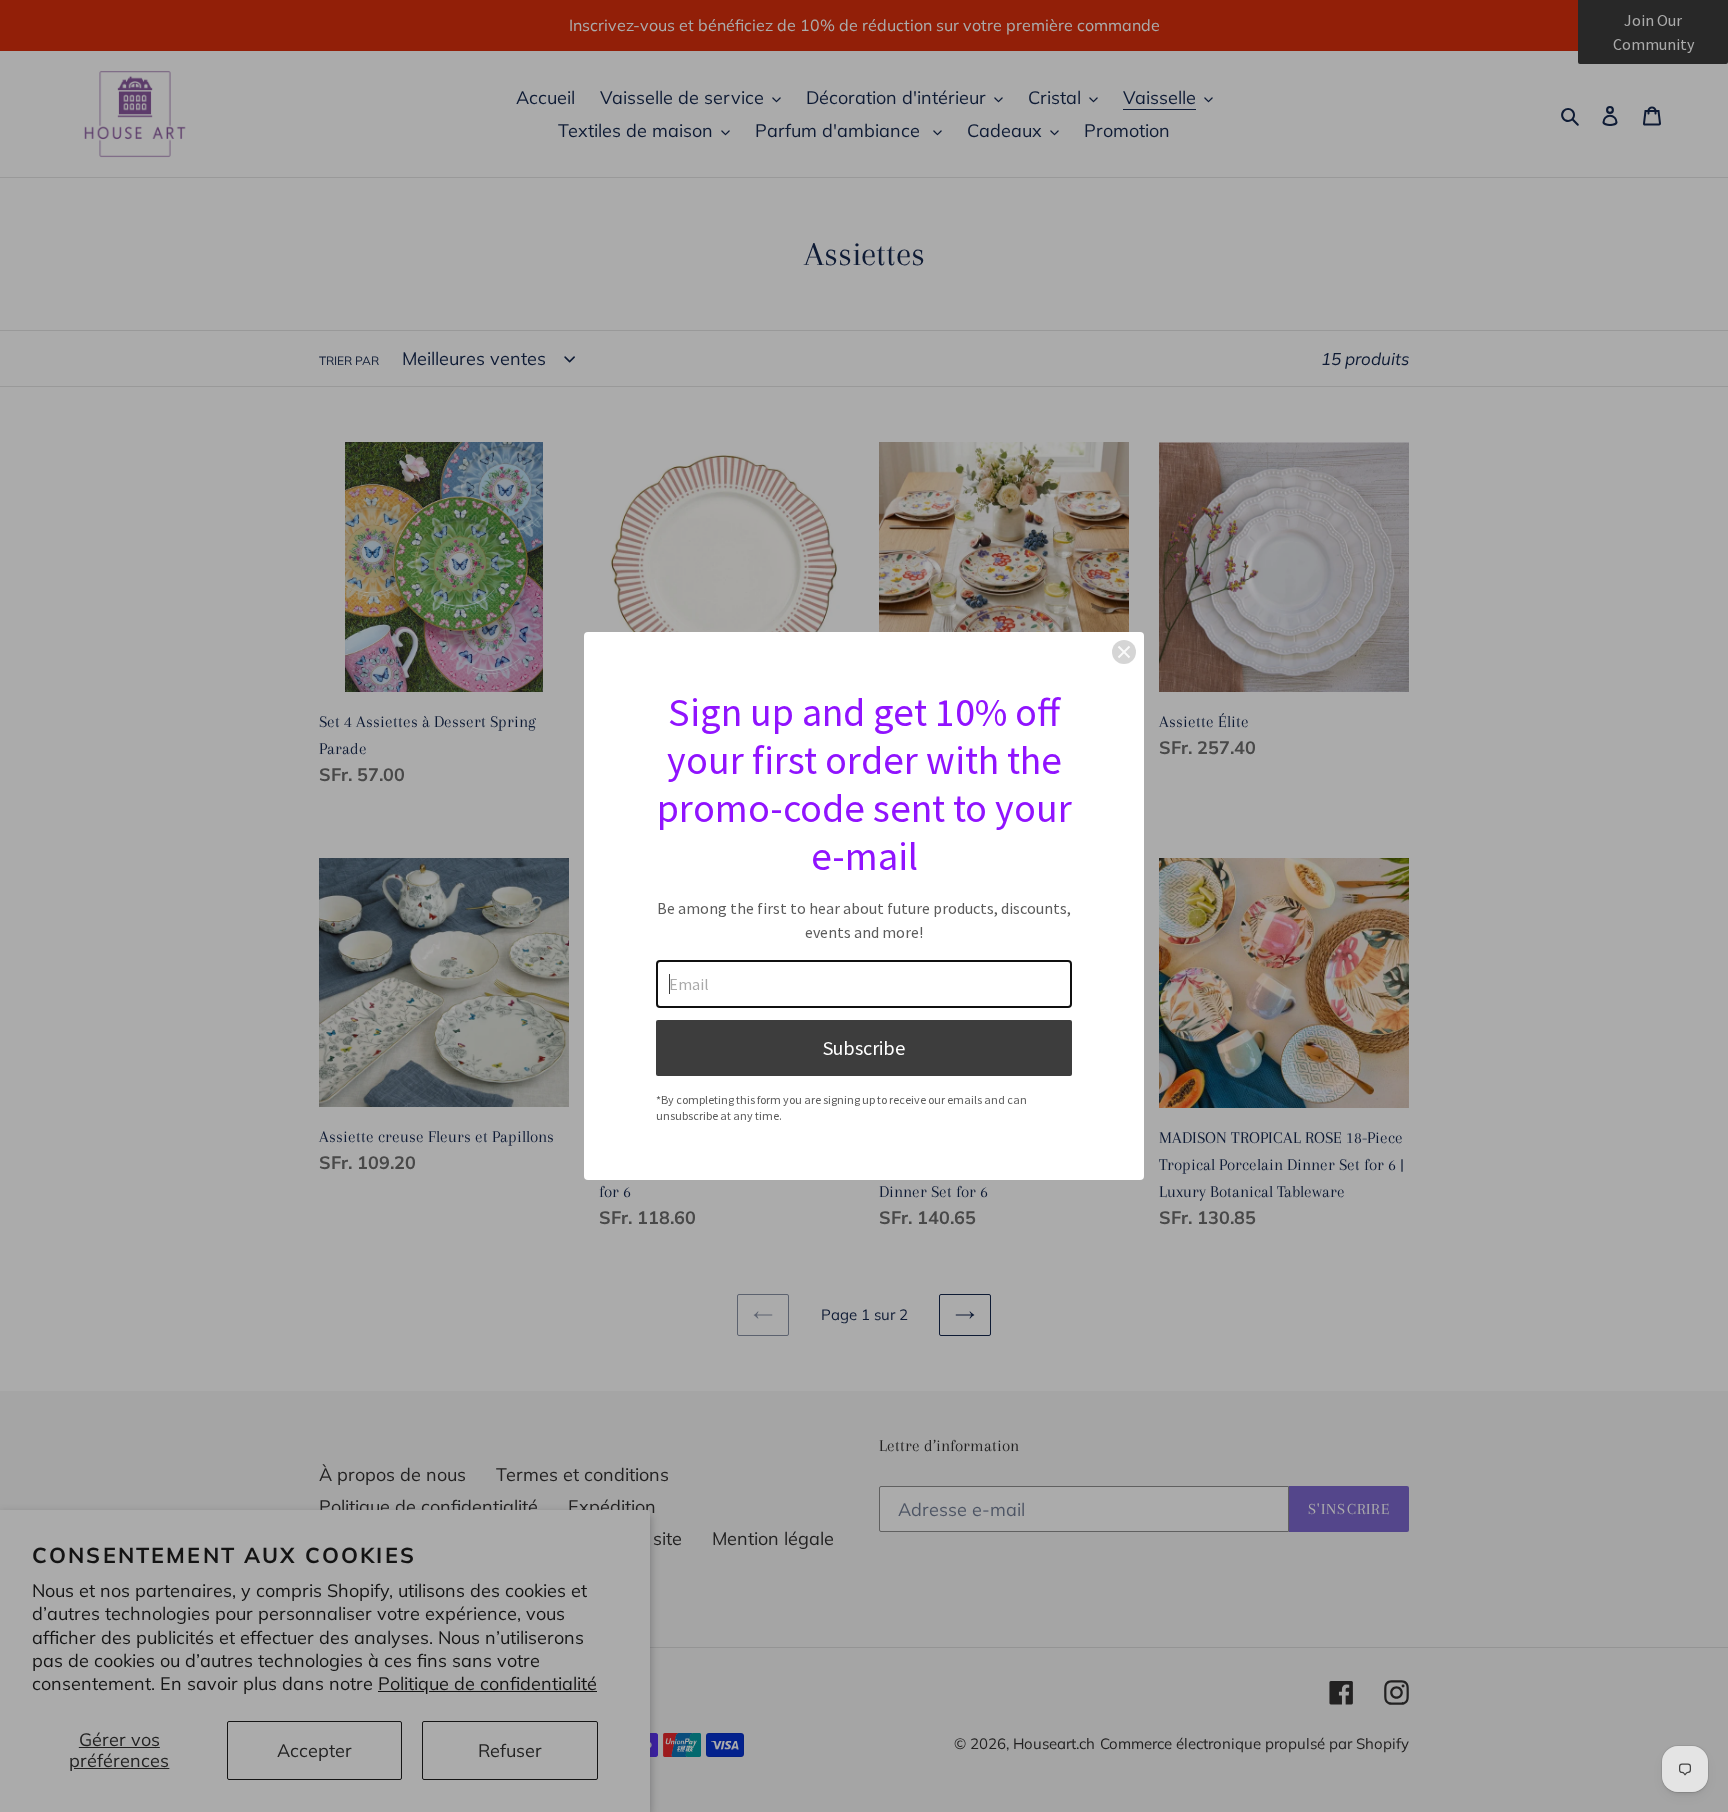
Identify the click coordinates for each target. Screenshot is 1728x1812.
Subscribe (864, 1047)
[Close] (1124, 652)
